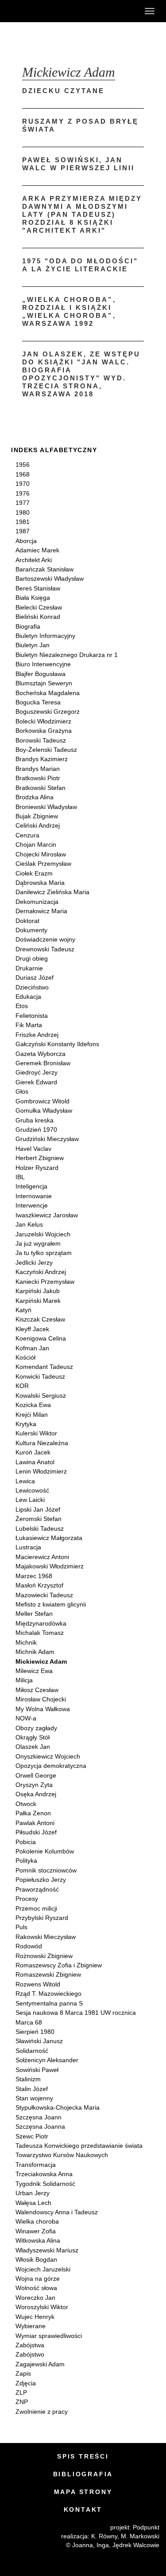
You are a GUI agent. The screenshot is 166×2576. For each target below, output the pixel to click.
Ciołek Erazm (34, 873)
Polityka (26, 1861)
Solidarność (32, 2051)
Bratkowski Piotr (38, 778)
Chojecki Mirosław (41, 854)
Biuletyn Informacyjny (45, 636)
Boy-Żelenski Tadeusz (46, 750)
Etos (22, 1006)
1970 (23, 484)
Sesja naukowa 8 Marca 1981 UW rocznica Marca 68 (76, 2017)
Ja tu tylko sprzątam (44, 1253)
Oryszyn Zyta (34, 1785)
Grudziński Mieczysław (47, 1139)
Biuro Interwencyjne (43, 664)
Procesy (27, 1899)
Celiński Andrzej (38, 825)
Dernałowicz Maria (41, 911)
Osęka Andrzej (36, 1794)
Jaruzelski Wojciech (43, 1234)
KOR (22, 1386)
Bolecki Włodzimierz (43, 721)
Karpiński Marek (38, 1301)
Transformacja (36, 2165)
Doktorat (27, 921)
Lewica (25, 1481)
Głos (22, 1091)
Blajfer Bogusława (41, 674)
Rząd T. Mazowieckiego (48, 1994)
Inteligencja (31, 1186)
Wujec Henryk (35, 2317)
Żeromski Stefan (39, 1519)
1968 (23, 474)
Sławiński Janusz (39, 2041)
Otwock (26, 1804)
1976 (23, 493)
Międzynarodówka (41, 1623)
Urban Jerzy (33, 2193)
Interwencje (32, 1205)
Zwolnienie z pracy (42, 2412)
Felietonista (32, 1016)
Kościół (25, 1357)
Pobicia (26, 1842)
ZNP (22, 2402)
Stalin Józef (32, 2089)
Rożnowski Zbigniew (44, 1956)
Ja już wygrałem (38, 1243)
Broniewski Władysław (46, 807)
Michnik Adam (35, 1652)
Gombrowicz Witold (42, 1101)
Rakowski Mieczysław (46, 1937)
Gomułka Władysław (44, 1110)
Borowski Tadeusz (41, 740)
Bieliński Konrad (38, 617)
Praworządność (37, 1889)
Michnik (26, 1642)
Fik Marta (29, 1025)
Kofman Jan (32, 1348)
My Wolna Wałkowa (43, 1709)
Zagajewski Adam (40, 2364)
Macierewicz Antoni (42, 1557)
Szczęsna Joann (39, 2117)
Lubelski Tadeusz (40, 1528)
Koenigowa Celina (41, 1338)
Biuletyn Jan (33, 645)
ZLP (21, 2392)
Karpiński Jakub (38, 1291)
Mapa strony (83, 2492)
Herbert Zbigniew (40, 1158)
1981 (23, 522)
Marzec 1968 (34, 1576)
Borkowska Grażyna (44, 731)
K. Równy (104, 2536)
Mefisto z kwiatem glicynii (51, 1604)
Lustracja (28, 1547)
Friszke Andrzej (37, 1035)
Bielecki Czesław (39, 607)
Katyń (23, 1310)
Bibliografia (83, 2474)
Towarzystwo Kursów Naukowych (62, 2155)
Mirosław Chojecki (41, 1699)
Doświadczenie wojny (45, 939)
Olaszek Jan (33, 1747)
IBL (20, 1177)
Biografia (28, 626)
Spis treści (83, 2456)
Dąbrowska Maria (40, 883)
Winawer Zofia (36, 2231)
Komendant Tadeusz (44, 1367)
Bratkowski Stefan (41, 788)
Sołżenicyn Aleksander (47, 2060)
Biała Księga (33, 598)
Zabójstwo (30, 2354)
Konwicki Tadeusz (40, 1376)
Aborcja (26, 541)
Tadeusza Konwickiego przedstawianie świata (79, 2146)
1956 (23, 465)
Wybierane (31, 2326)
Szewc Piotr (32, 2136)
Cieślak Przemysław (43, 864)
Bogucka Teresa (38, 702)
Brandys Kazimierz (42, 759)
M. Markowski (140, 2536)
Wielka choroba (37, 2221)
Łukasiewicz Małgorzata (49, 1538)
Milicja (24, 1680)
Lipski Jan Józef (38, 1509)
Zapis (23, 2373)
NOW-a (26, 1718)
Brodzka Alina (35, 797)
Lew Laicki (30, 1500)
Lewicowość (32, 1490)
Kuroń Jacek (33, 1452)
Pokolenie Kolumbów (45, 1851)
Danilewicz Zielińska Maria (52, 892)
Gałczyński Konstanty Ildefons (57, 1044)
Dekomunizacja (37, 902)
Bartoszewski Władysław (50, 579)
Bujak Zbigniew (37, 816)
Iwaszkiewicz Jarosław (47, 1215)
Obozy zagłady (36, 1728)
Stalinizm (28, 2079)
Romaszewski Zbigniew (48, 1974)
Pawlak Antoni (35, 1823)
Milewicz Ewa (34, 1671)
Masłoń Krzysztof (39, 1585)
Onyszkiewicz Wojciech (48, 1756)
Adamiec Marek (37, 550)
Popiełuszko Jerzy (41, 1880)
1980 (23, 512)
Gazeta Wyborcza (41, 1054)
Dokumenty (31, 930)
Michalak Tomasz (40, 1633)
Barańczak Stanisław (44, 569)
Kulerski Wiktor (36, 1433)
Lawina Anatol (35, 1462)
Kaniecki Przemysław (45, 1282)
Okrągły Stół (33, 1737)
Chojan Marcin (36, 844)
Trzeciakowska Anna (44, 2174)
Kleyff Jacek (32, 1329)
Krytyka (26, 1424)
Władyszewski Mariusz (47, 2250)
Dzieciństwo (32, 987)
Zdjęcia (26, 2383)
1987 (23, 531)
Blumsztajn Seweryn (44, 683)
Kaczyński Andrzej (41, 1272)
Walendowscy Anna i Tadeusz (57, 2212)
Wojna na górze (38, 2279)
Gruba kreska (35, 1120)
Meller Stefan (34, 1614)
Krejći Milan (32, 1415)
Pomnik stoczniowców (46, 1870)
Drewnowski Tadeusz (45, 949)
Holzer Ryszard (37, 1168)
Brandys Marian (38, 769)
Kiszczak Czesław (40, 1319)
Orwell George (36, 1775)
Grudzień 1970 (36, 1130)
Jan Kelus (29, 1224)
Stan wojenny (34, 2098)
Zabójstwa (30, 2345)
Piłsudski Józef (36, 1832)
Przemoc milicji (36, 1908)
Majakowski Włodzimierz (50, 1566)
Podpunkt (146, 2527)
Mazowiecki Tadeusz (44, 1595)
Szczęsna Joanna (40, 2126)
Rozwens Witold (38, 1984)
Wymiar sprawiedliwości (49, 2336)
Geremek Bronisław (43, 1063)
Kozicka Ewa (33, 1405)
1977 (23, 503)
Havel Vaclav (33, 1149)
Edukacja (28, 997)
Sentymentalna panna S (49, 2003)
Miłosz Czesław (37, 1690)
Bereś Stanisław (38, 588)
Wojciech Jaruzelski (43, 2269)
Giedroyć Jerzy (37, 1072)
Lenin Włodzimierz (41, 1471)
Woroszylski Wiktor (42, 2307)
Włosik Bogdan (36, 2259)
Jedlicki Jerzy (34, 1263)
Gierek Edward (36, 1082)
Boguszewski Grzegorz (48, 711)
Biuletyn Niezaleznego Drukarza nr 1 (67, 655)
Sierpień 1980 (35, 2032)
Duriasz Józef (35, 977)
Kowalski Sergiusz (41, 1395)
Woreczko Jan (35, 2298)
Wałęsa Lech (33, 2203)
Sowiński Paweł (37, 2070)
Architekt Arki (34, 560)
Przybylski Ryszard (42, 1918)
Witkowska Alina (38, 2240)
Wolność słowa (36, 2288)
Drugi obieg (32, 958)
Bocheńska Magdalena (48, 693)
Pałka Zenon (33, 1813)
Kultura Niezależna (42, 1443)
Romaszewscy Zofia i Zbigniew (59, 1965)
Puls (21, 1927)
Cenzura (27, 835)
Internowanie (34, 1196)
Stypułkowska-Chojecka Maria (58, 2107)
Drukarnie (29, 968)
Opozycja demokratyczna (51, 1766)
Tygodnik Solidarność (45, 2184)
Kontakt (83, 2510)
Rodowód (29, 1946)
